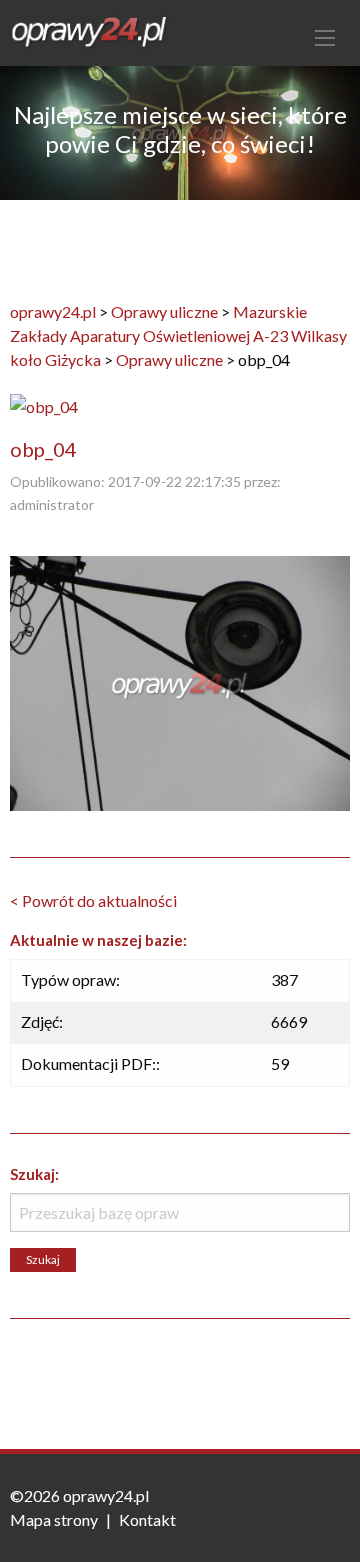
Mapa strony (54, 1519)
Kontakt (147, 1519)
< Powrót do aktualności (93, 900)
